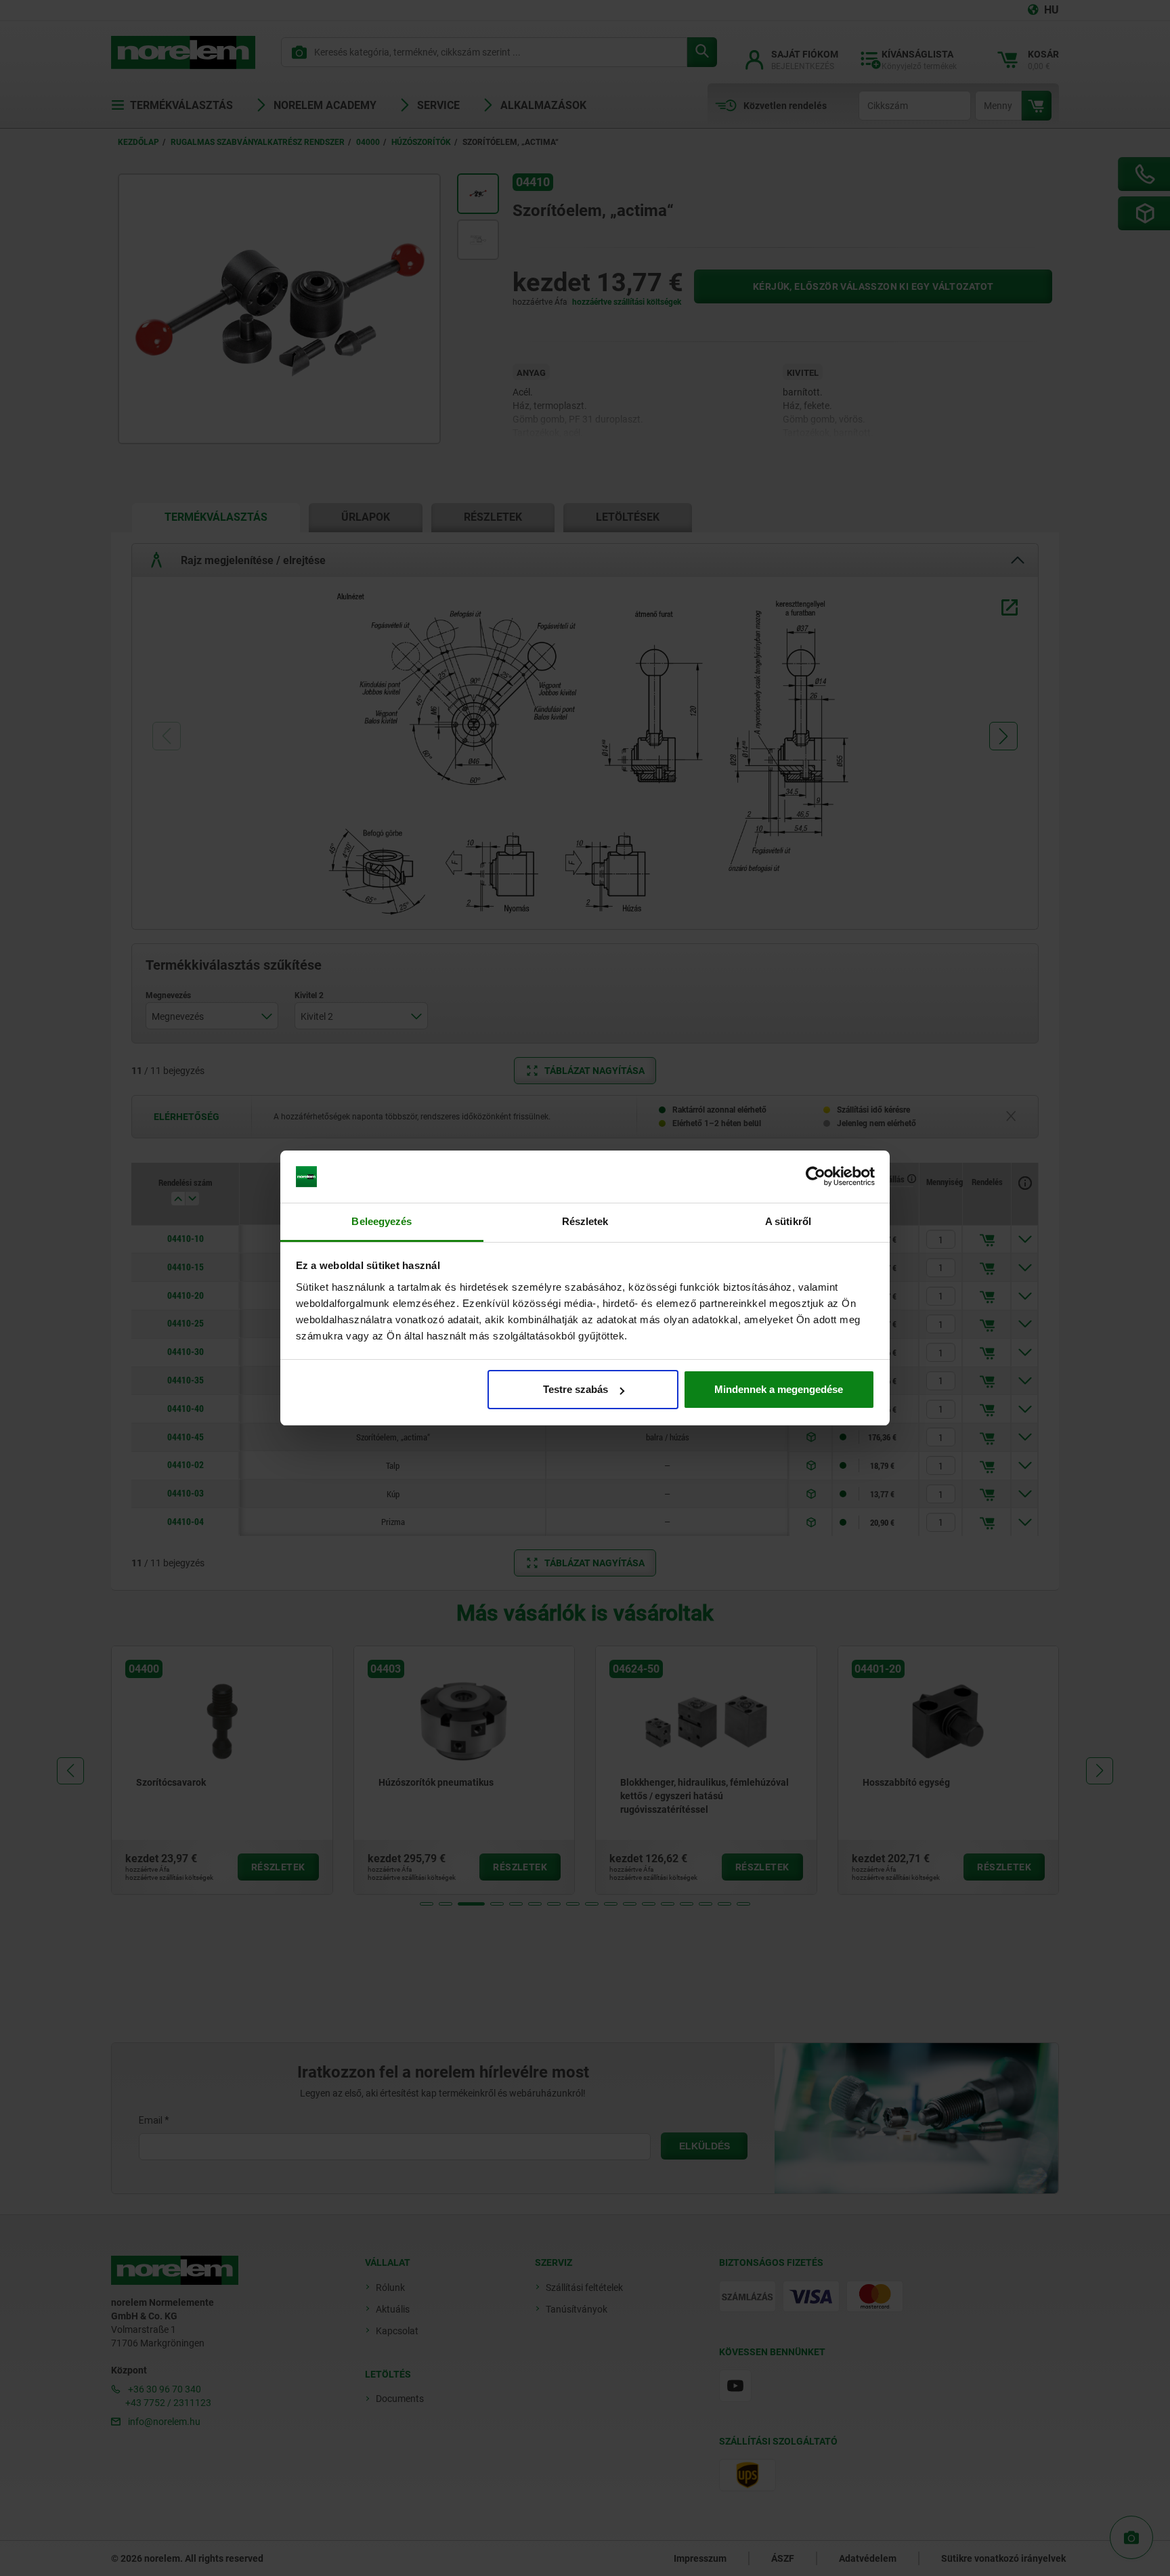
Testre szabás (576, 1389)
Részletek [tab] (585, 1221)
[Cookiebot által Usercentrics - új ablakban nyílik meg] (816, 1177)
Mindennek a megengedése (779, 1389)
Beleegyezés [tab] (382, 1221)
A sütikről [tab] (788, 1221)
